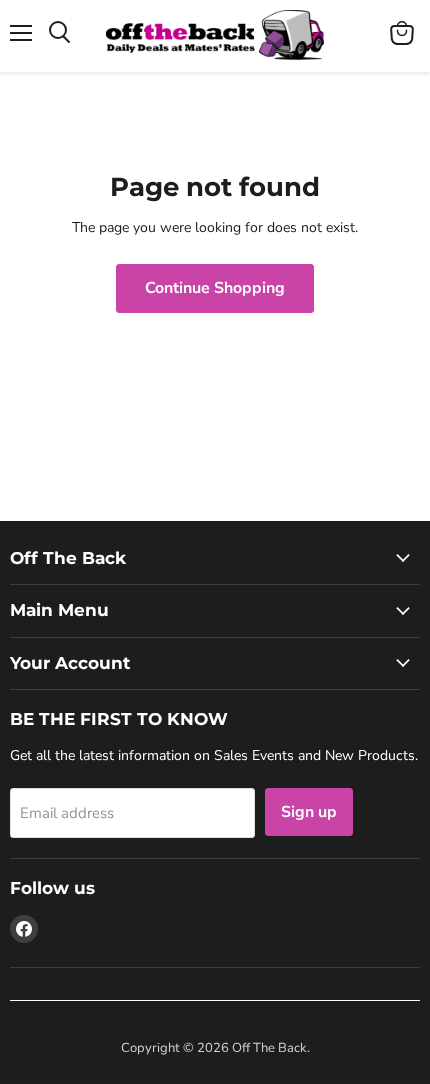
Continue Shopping (215, 288)
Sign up (309, 812)
